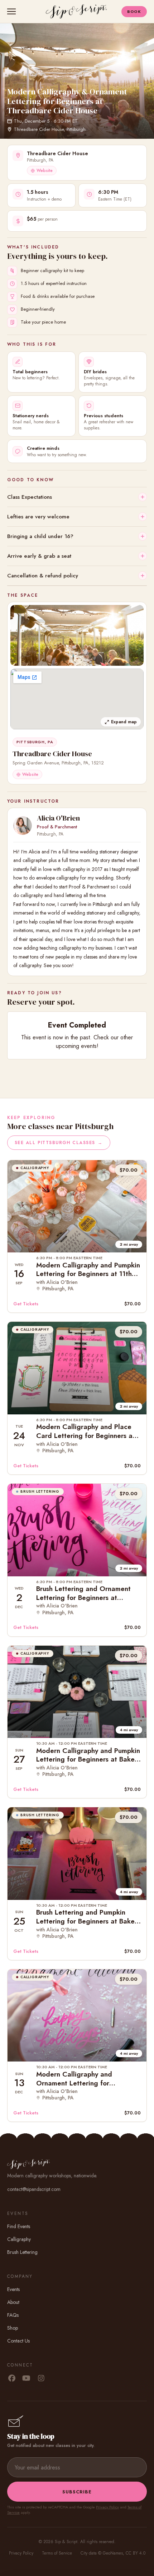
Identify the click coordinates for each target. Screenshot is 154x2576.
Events (13, 2289)
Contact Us (18, 2341)
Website (45, 171)
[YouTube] (26, 2379)
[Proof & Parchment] (23, 826)
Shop (13, 2328)
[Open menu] (13, 11)
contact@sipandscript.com (34, 2189)
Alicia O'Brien (58, 818)
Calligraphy (19, 2239)
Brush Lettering (22, 2252)
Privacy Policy (107, 2507)
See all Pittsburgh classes (59, 1143)
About (13, 2302)
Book (134, 11)
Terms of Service (57, 2553)
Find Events (19, 2226)
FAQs (13, 2315)
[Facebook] (12, 2379)
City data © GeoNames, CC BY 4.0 (113, 2553)
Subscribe (77, 2492)
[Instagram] (41, 2379)
